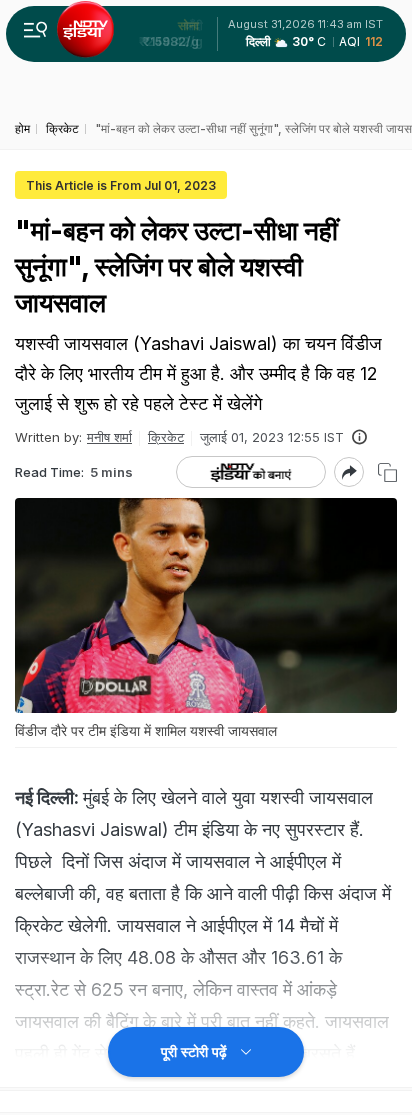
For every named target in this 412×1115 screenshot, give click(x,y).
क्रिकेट (166, 437)
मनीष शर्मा (109, 437)
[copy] (387, 472)
